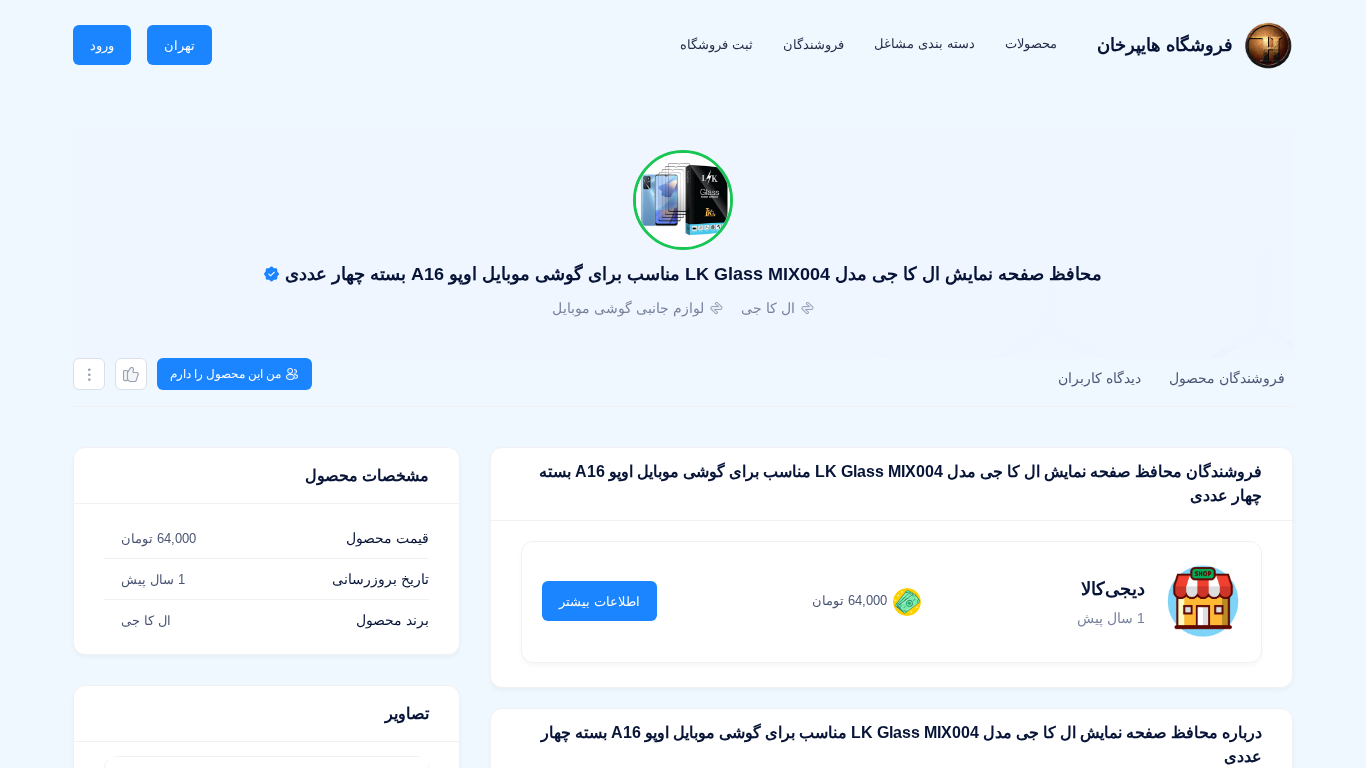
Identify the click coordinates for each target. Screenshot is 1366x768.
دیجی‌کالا (1113, 589)
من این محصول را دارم (225, 374)
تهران (179, 45)
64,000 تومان (849, 600)
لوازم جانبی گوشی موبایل (628, 308)
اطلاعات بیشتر (599, 601)
